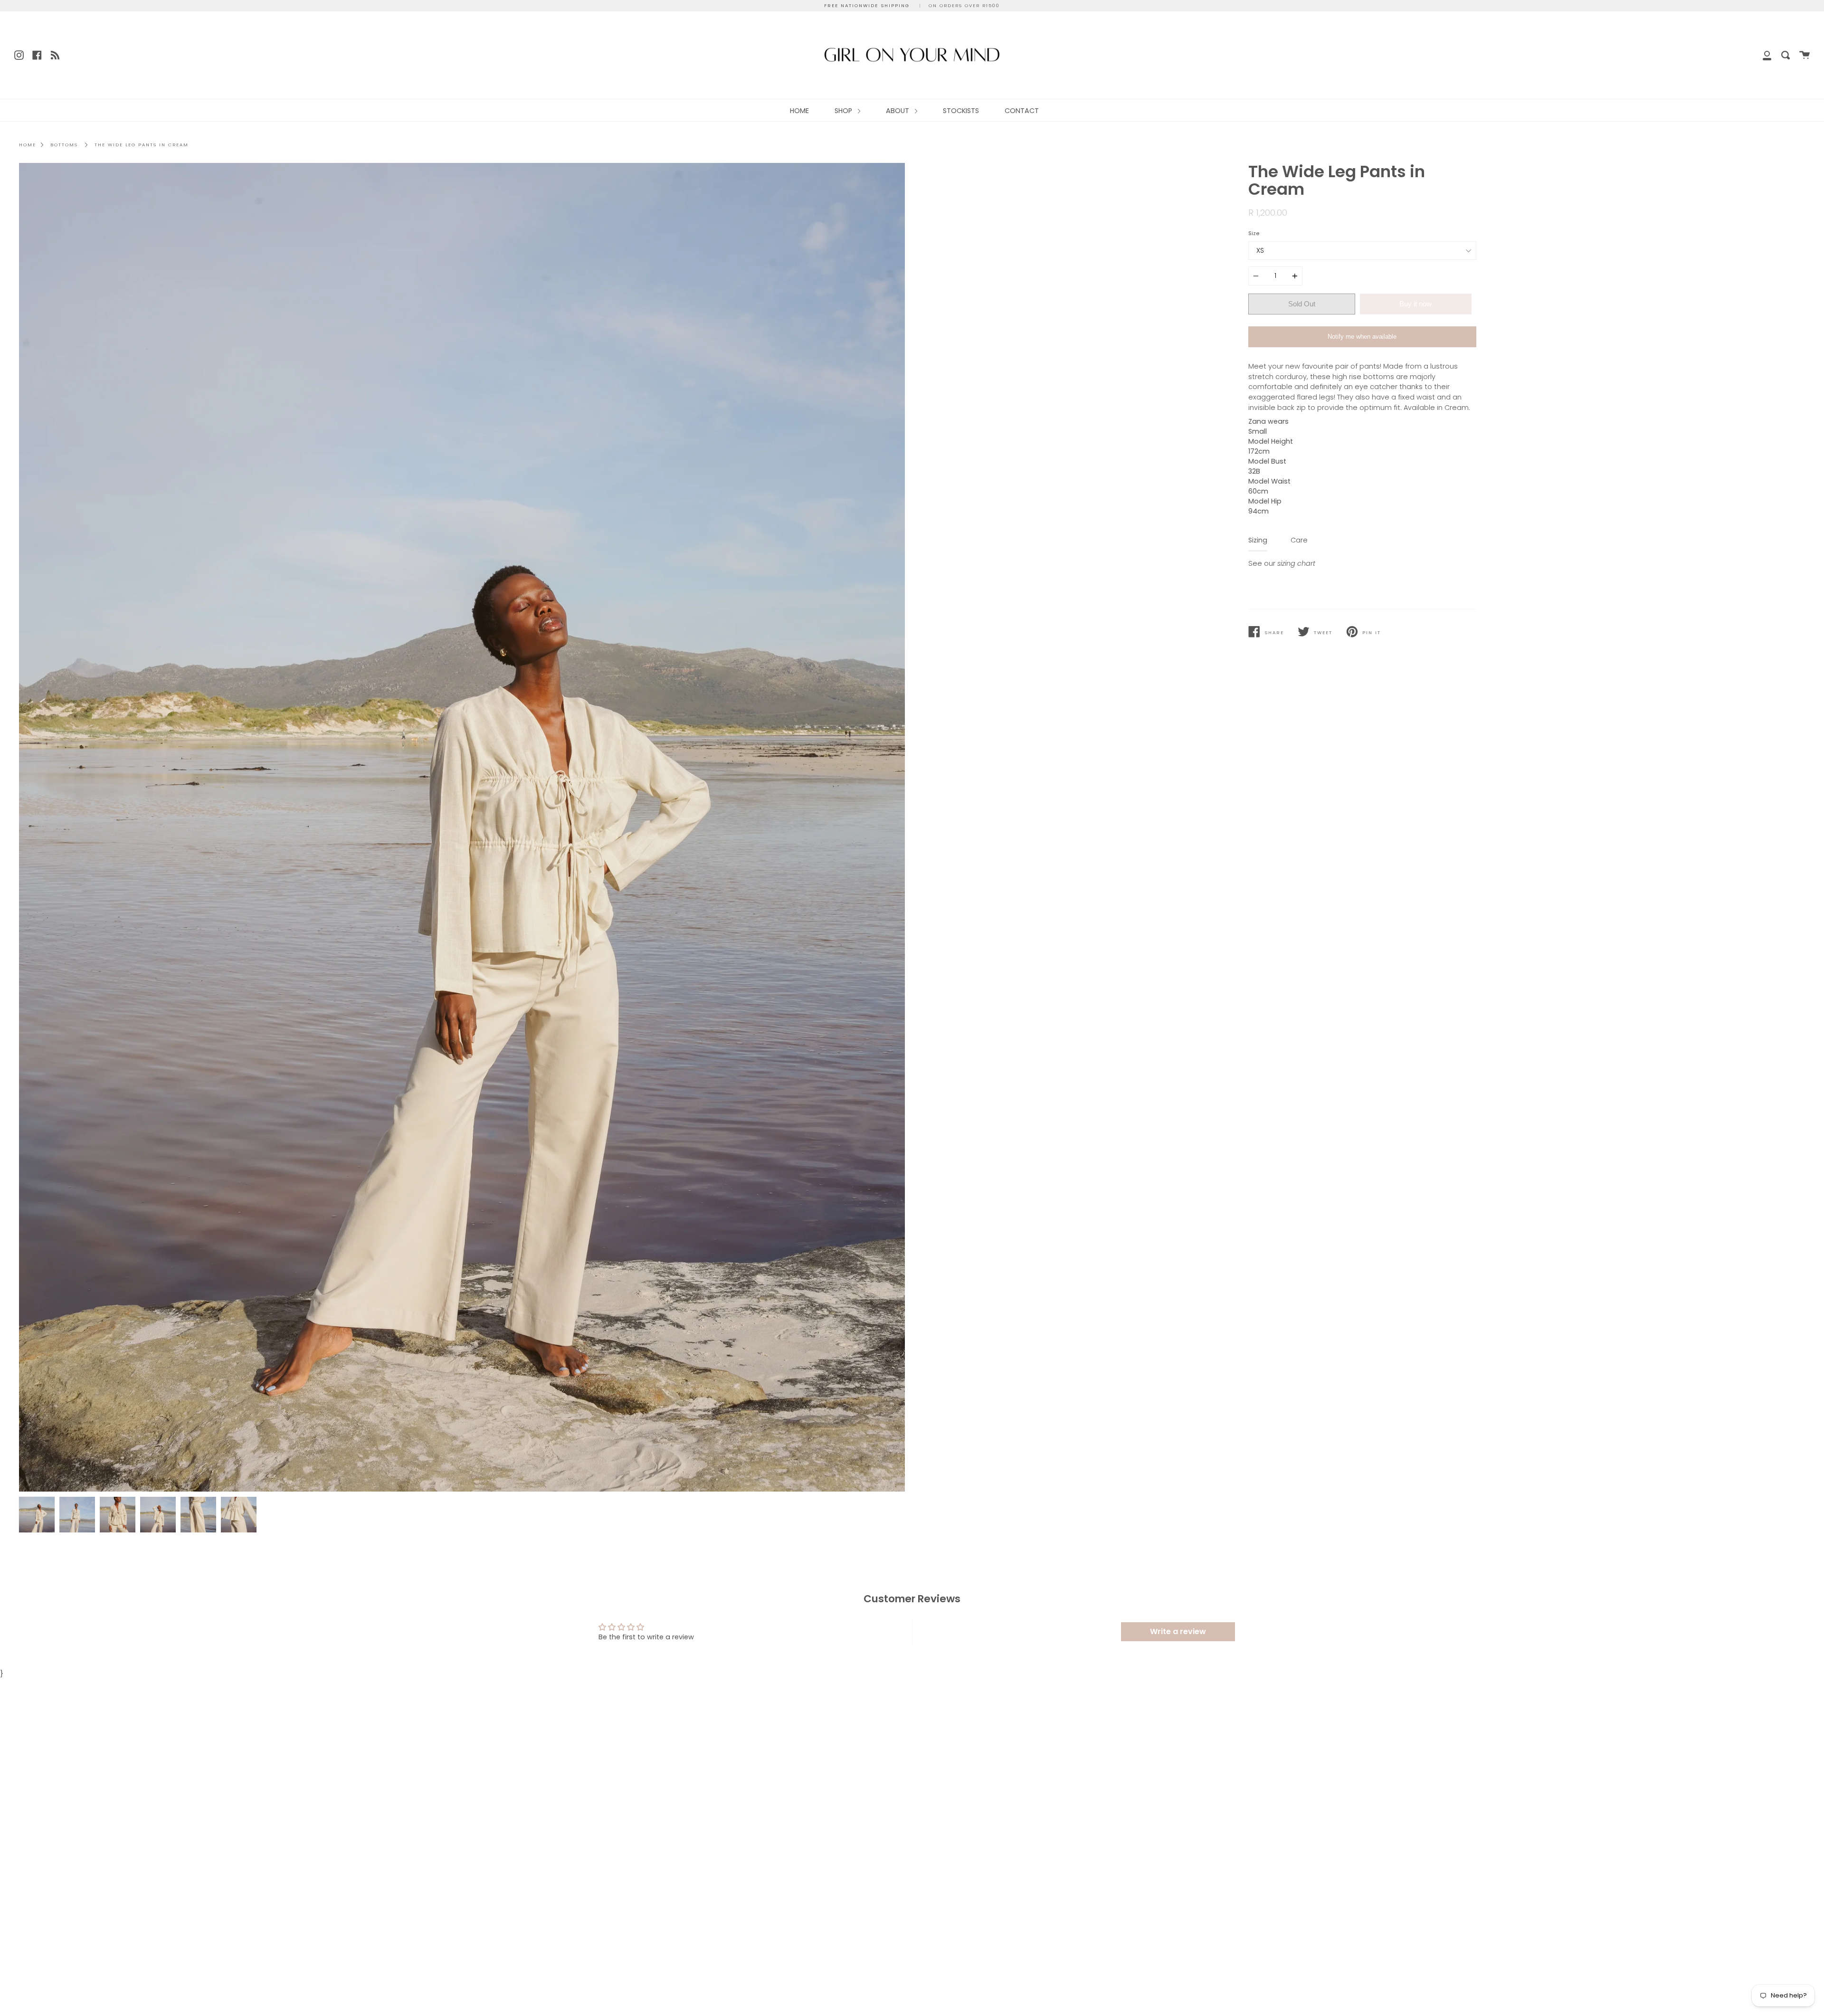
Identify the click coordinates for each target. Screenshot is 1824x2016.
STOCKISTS (961, 111)
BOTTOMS (64, 145)
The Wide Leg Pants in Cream (142, 145)
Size (1254, 233)
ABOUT (898, 111)
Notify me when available (1362, 337)
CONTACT (1022, 111)
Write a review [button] (1178, 1631)
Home (28, 145)
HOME (799, 111)
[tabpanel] (462, 827)
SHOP (844, 111)
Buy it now (1415, 304)
